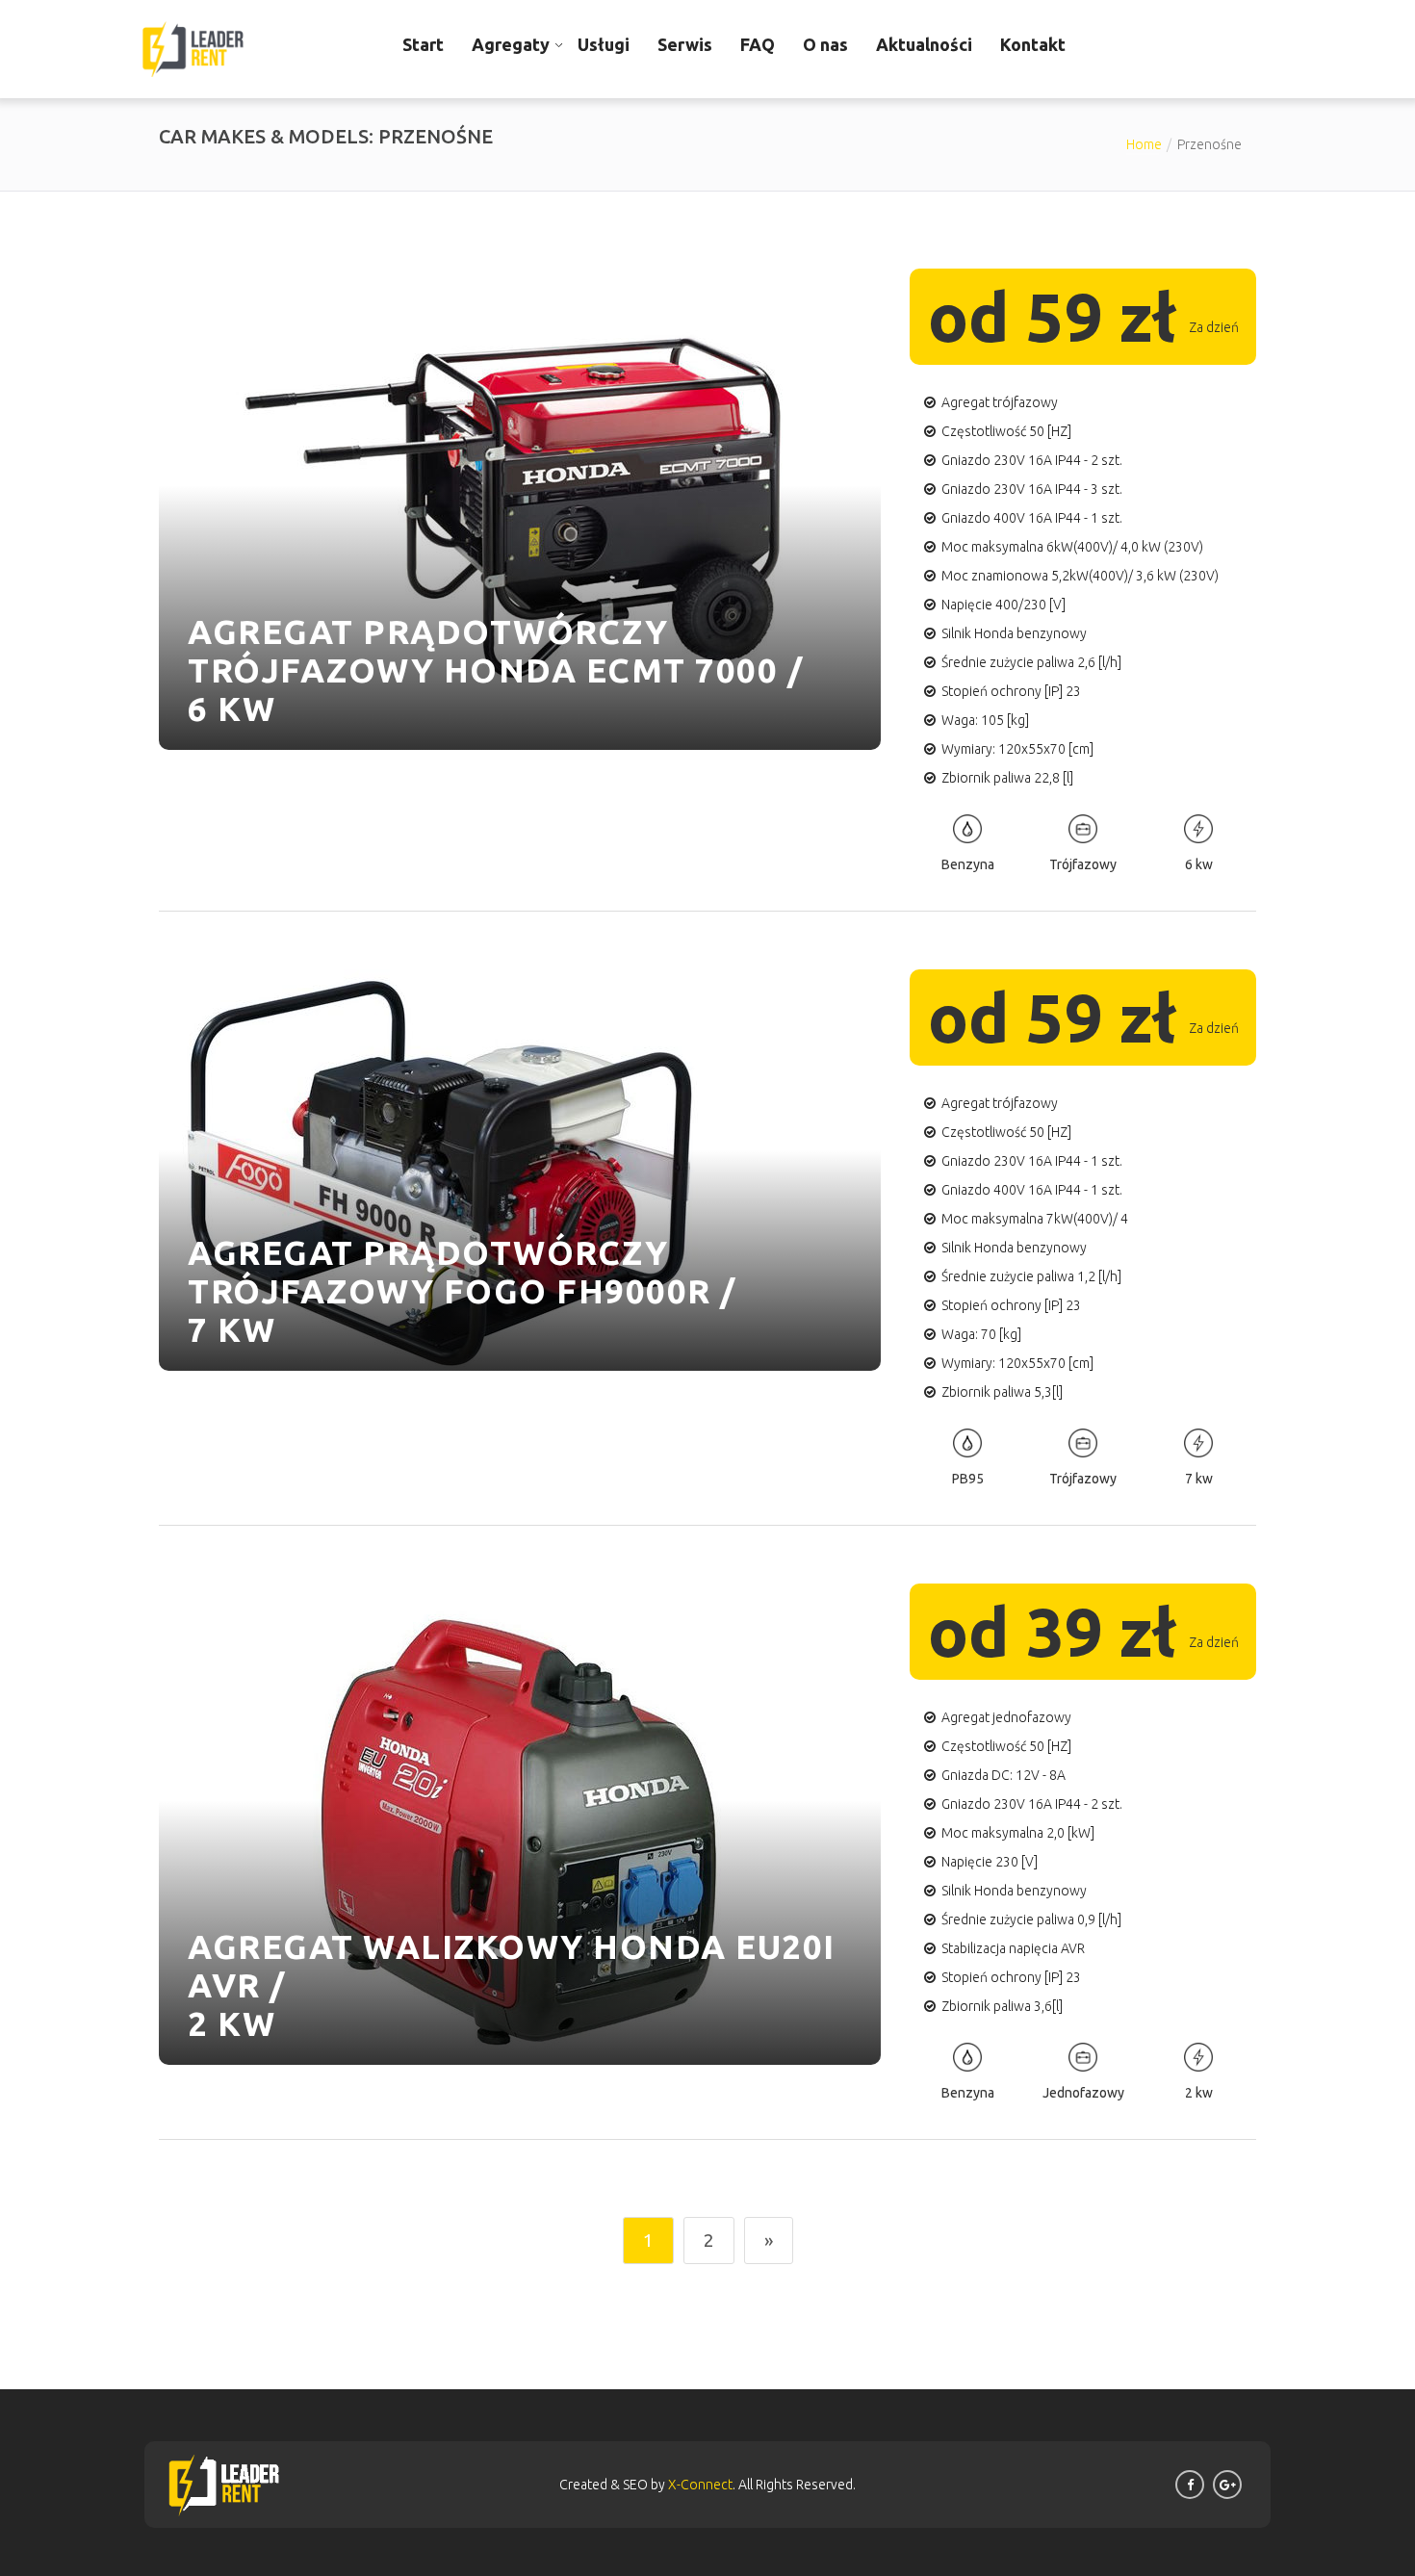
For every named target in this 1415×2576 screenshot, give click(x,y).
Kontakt (1033, 44)
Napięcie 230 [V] (990, 1862)
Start (423, 44)
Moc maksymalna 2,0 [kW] (1018, 1833)
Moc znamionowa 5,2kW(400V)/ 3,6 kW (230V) (1080, 576)
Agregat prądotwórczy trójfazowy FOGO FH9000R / (462, 1272)
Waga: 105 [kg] (985, 720)
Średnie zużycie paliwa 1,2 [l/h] (1031, 1276)
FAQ (758, 44)
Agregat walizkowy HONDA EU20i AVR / (512, 1966)
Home (1144, 144)
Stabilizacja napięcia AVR (1013, 1948)
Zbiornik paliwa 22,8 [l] (1007, 778)
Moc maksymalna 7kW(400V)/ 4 (1035, 1219)
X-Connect (700, 2485)
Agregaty (511, 44)
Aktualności (924, 44)
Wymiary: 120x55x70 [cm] (1017, 749)
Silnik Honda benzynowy (1014, 633)
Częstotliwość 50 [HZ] (1006, 431)
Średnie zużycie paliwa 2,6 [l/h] (1031, 662)
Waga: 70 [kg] (981, 1334)
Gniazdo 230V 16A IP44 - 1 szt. (1032, 1161)
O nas (825, 44)
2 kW (232, 2023)
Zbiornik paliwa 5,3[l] (1002, 1392)
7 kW (232, 1329)
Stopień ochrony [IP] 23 (1011, 691)
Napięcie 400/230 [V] (1003, 605)
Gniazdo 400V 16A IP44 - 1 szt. (1032, 518)
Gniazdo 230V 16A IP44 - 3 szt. (1032, 489)
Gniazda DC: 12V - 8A (1003, 1775)
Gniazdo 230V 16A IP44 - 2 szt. (1032, 460)
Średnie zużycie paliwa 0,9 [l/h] (1031, 1919)
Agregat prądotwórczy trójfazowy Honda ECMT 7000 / (495, 651)
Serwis (685, 44)
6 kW (232, 708)
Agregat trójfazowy (1000, 402)
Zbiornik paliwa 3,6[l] (1002, 2006)
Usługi (604, 44)
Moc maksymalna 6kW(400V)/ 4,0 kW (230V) (1072, 547)
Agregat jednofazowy (1006, 1717)
